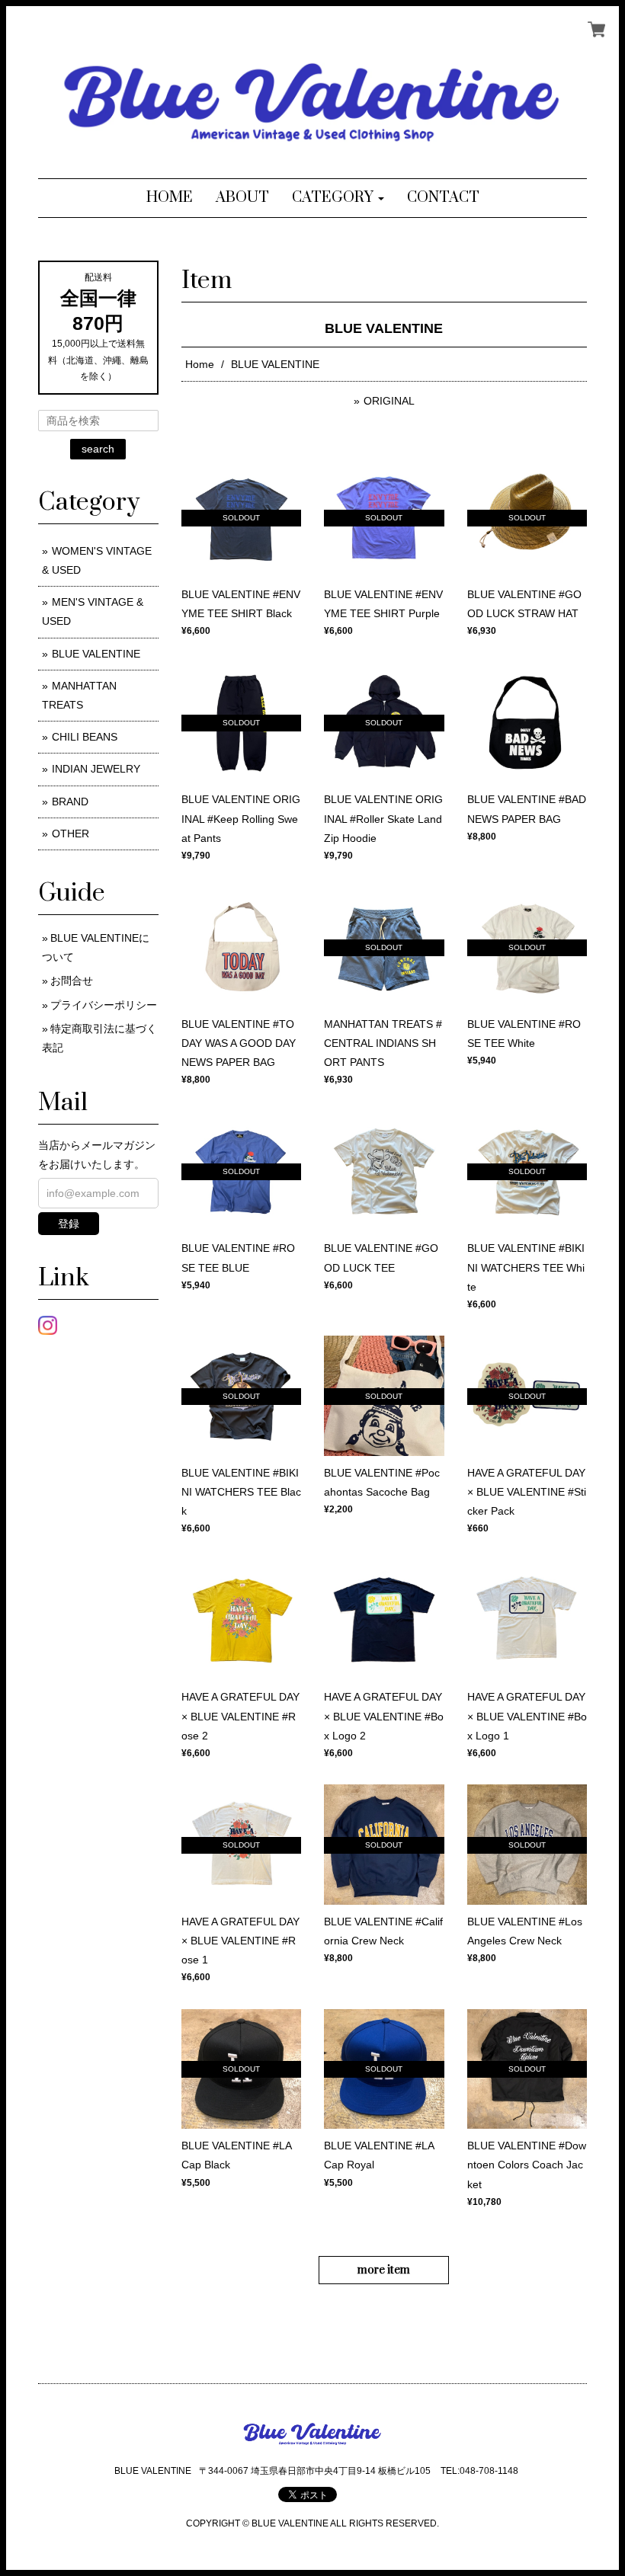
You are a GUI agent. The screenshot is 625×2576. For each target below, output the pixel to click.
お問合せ (72, 981)
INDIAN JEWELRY (96, 769)
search (98, 449)
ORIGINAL (389, 401)
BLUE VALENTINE (96, 654)
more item (384, 2270)
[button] (338, 198)
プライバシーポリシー (104, 1005)
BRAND (70, 802)
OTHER (71, 834)
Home (200, 364)
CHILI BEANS (85, 737)
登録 (69, 1224)
